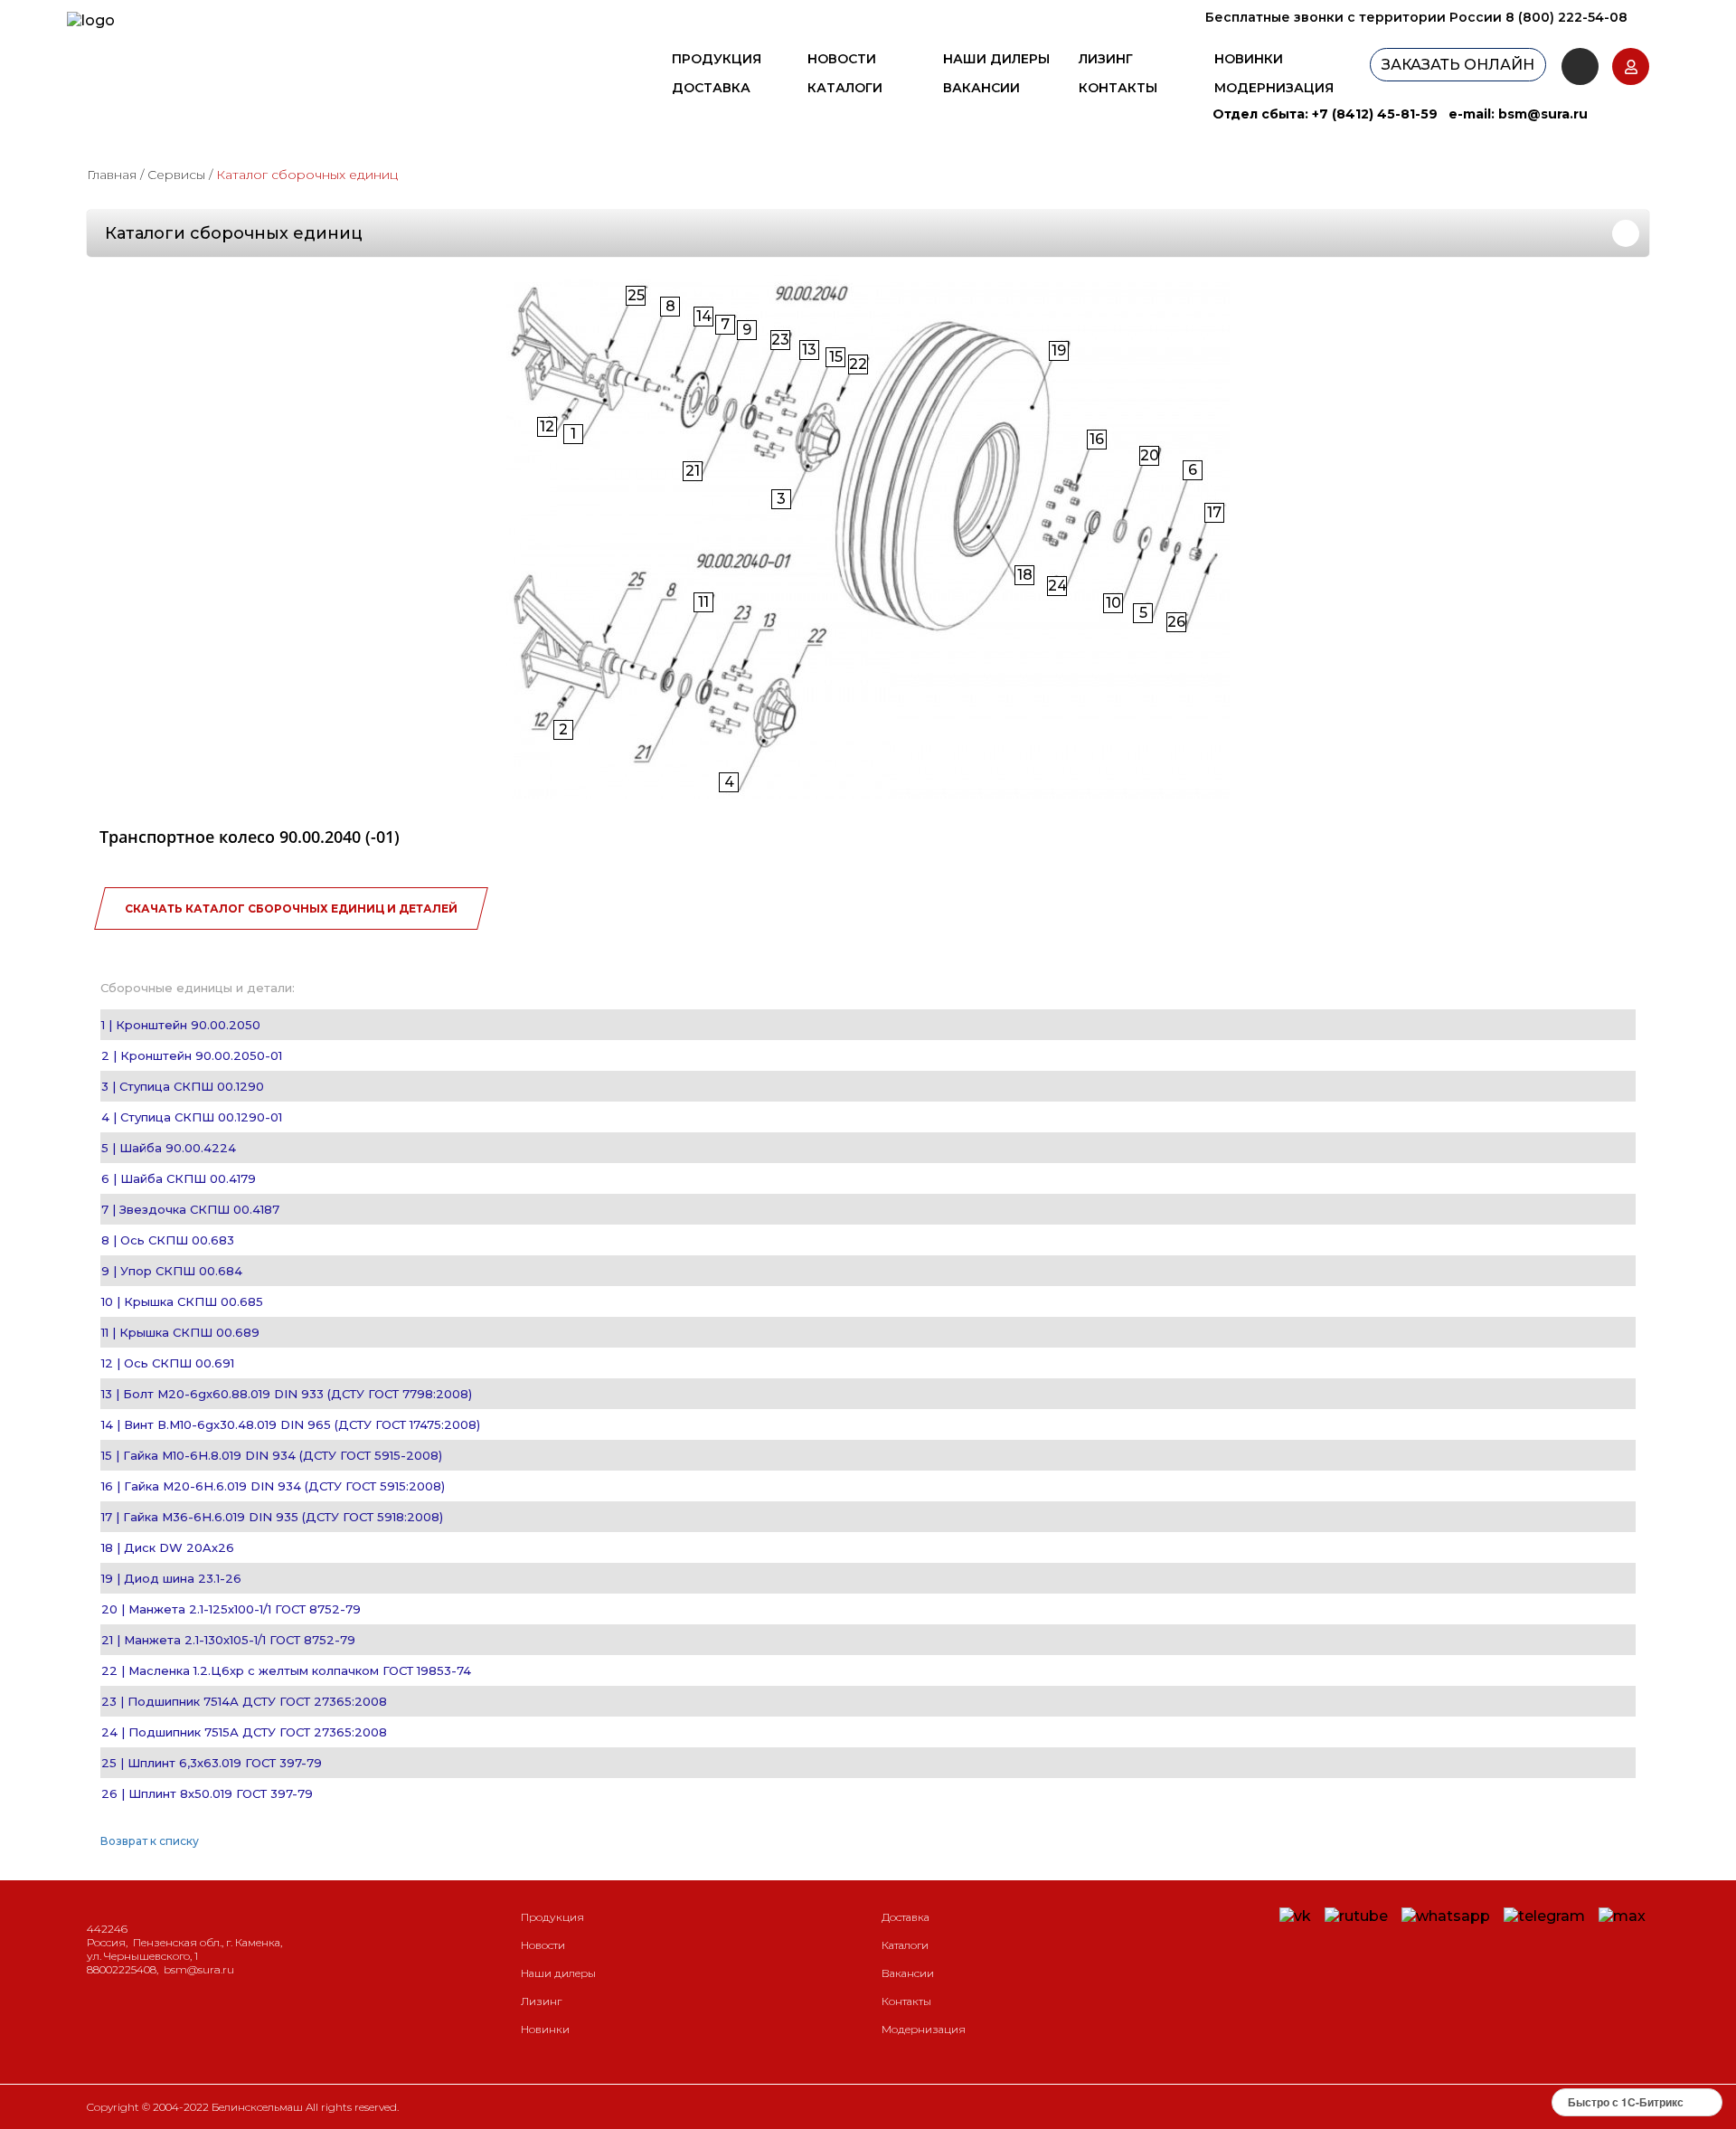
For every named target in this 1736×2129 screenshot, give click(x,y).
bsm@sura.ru (1543, 114)
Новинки (1249, 59)
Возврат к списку (150, 1841)
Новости (842, 59)
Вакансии (981, 88)
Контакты (1118, 88)
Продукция (717, 59)
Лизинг (1106, 59)
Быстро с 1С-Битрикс (1626, 2102)
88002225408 (122, 1969)
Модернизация (1274, 88)
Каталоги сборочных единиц (234, 233)
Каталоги (845, 88)
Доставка (711, 88)
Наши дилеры (996, 59)
